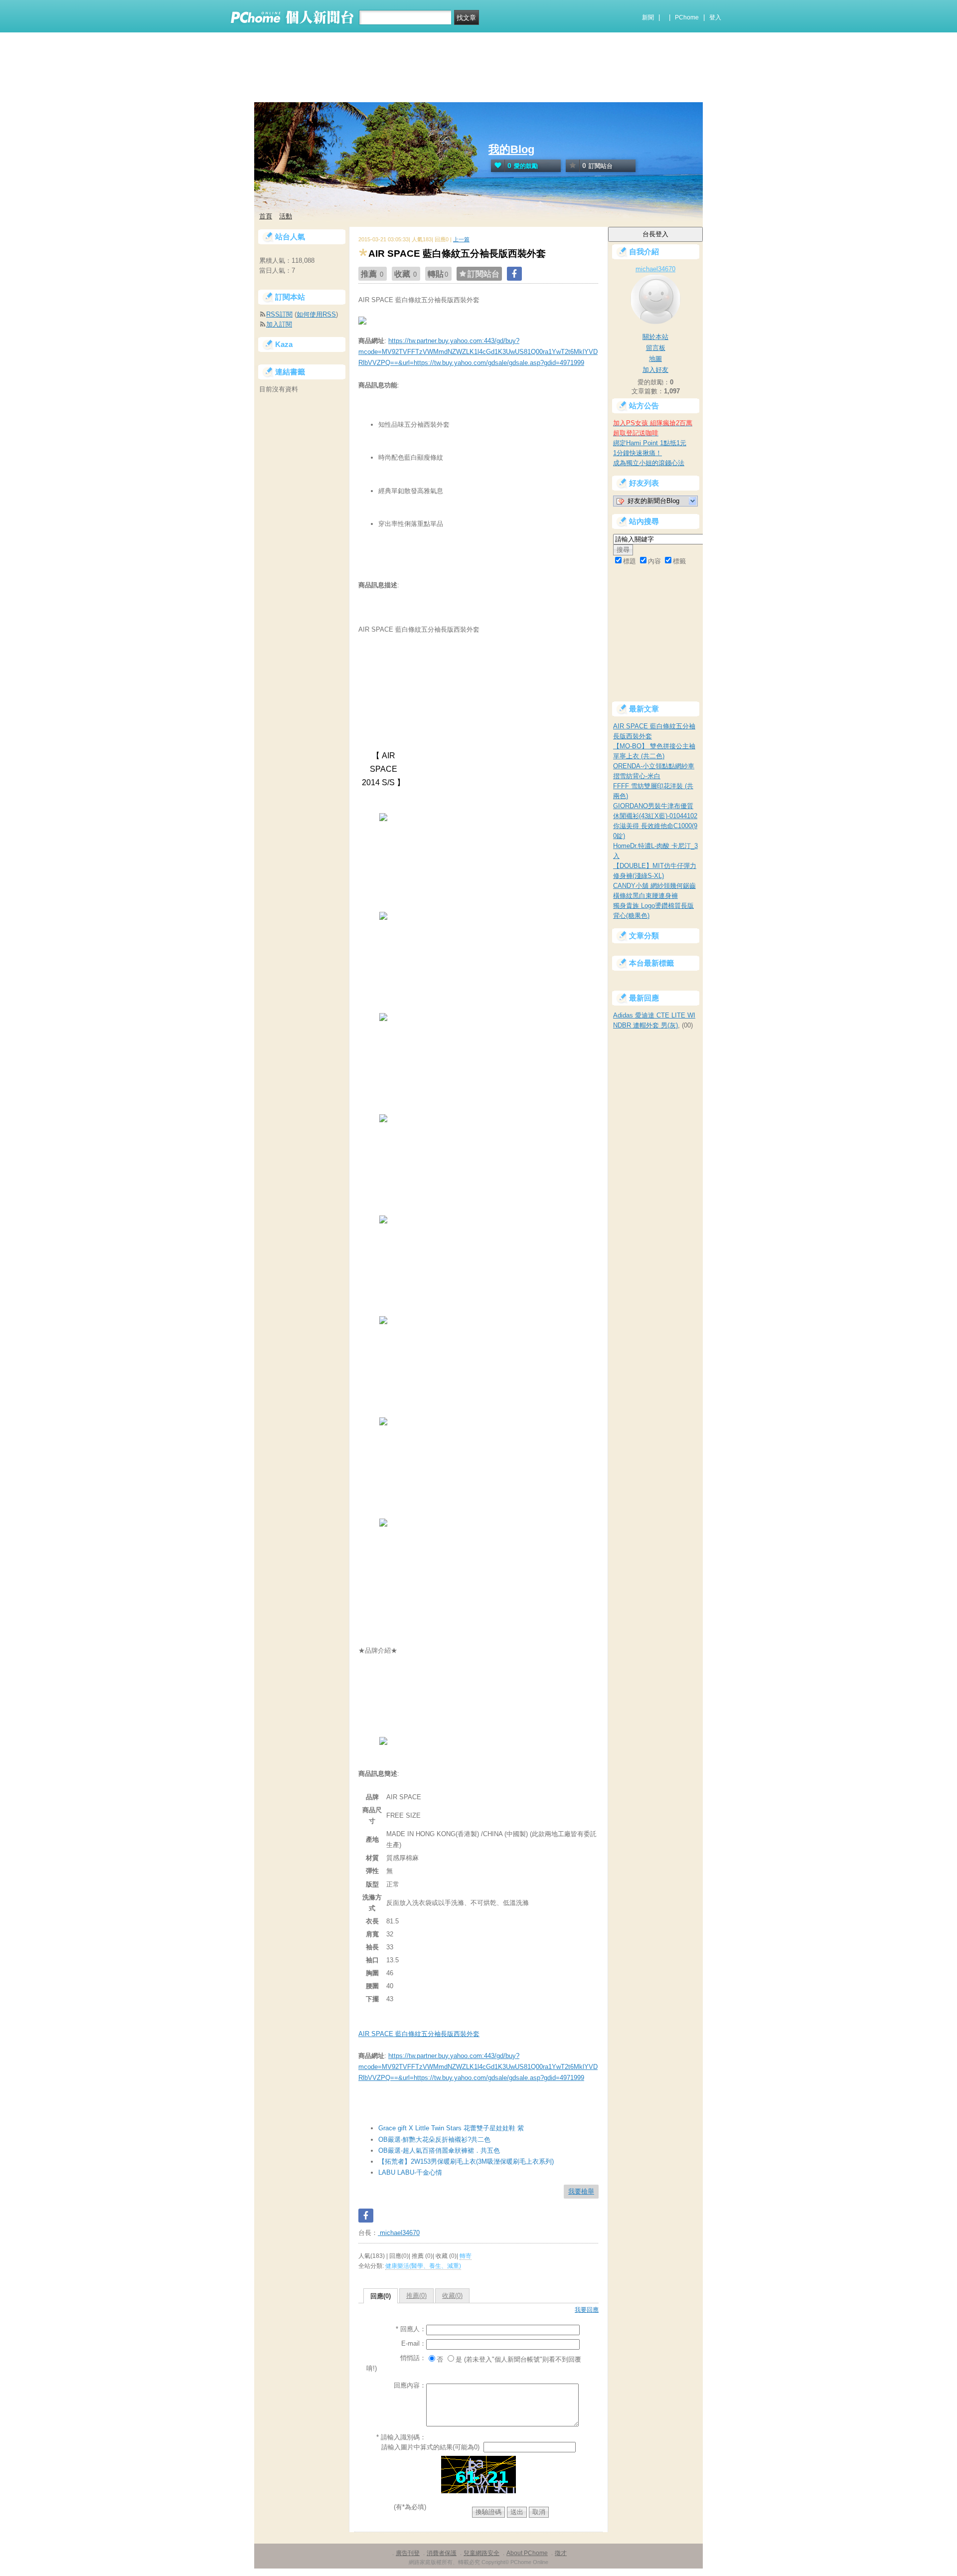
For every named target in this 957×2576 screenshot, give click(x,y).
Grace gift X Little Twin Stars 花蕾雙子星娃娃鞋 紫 (451, 2128)
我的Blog (511, 149)
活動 (286, 216)
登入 (715, 17)
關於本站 (655, 337)
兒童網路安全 (481, 2553)
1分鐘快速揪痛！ (638, 453)
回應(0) (381, 2296)
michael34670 (399, 2233)
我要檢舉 (581, 2191)
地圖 (655, 359)
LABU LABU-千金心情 (410, 2172)
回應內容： (410, 2385)
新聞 (648, 17)
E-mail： (414, 2343)
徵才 (561, 2553)
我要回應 (587, 2310)
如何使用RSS (316, 314)
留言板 (656, 348)
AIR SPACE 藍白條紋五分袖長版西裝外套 (419, 2034)
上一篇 (461, 239)
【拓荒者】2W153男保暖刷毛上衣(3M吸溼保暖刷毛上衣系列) (466, 2161)
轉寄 (466, 2256)
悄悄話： (413, 2358)
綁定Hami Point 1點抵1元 (650, 443)
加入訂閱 (279, 324)
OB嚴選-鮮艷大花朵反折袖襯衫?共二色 (434, 2140)
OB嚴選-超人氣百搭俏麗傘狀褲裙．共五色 (439, 2150)
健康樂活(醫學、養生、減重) (423, 2266)
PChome (687, 17)
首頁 (266, 216)
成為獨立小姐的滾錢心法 (649, 463)
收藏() (452, 2296)
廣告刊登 (408, 2553)
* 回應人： (411, 2329)
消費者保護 (442, 2553)
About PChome (527, 2553)
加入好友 (655, 370)
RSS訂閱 (279, 314)
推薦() (416, 2296)
